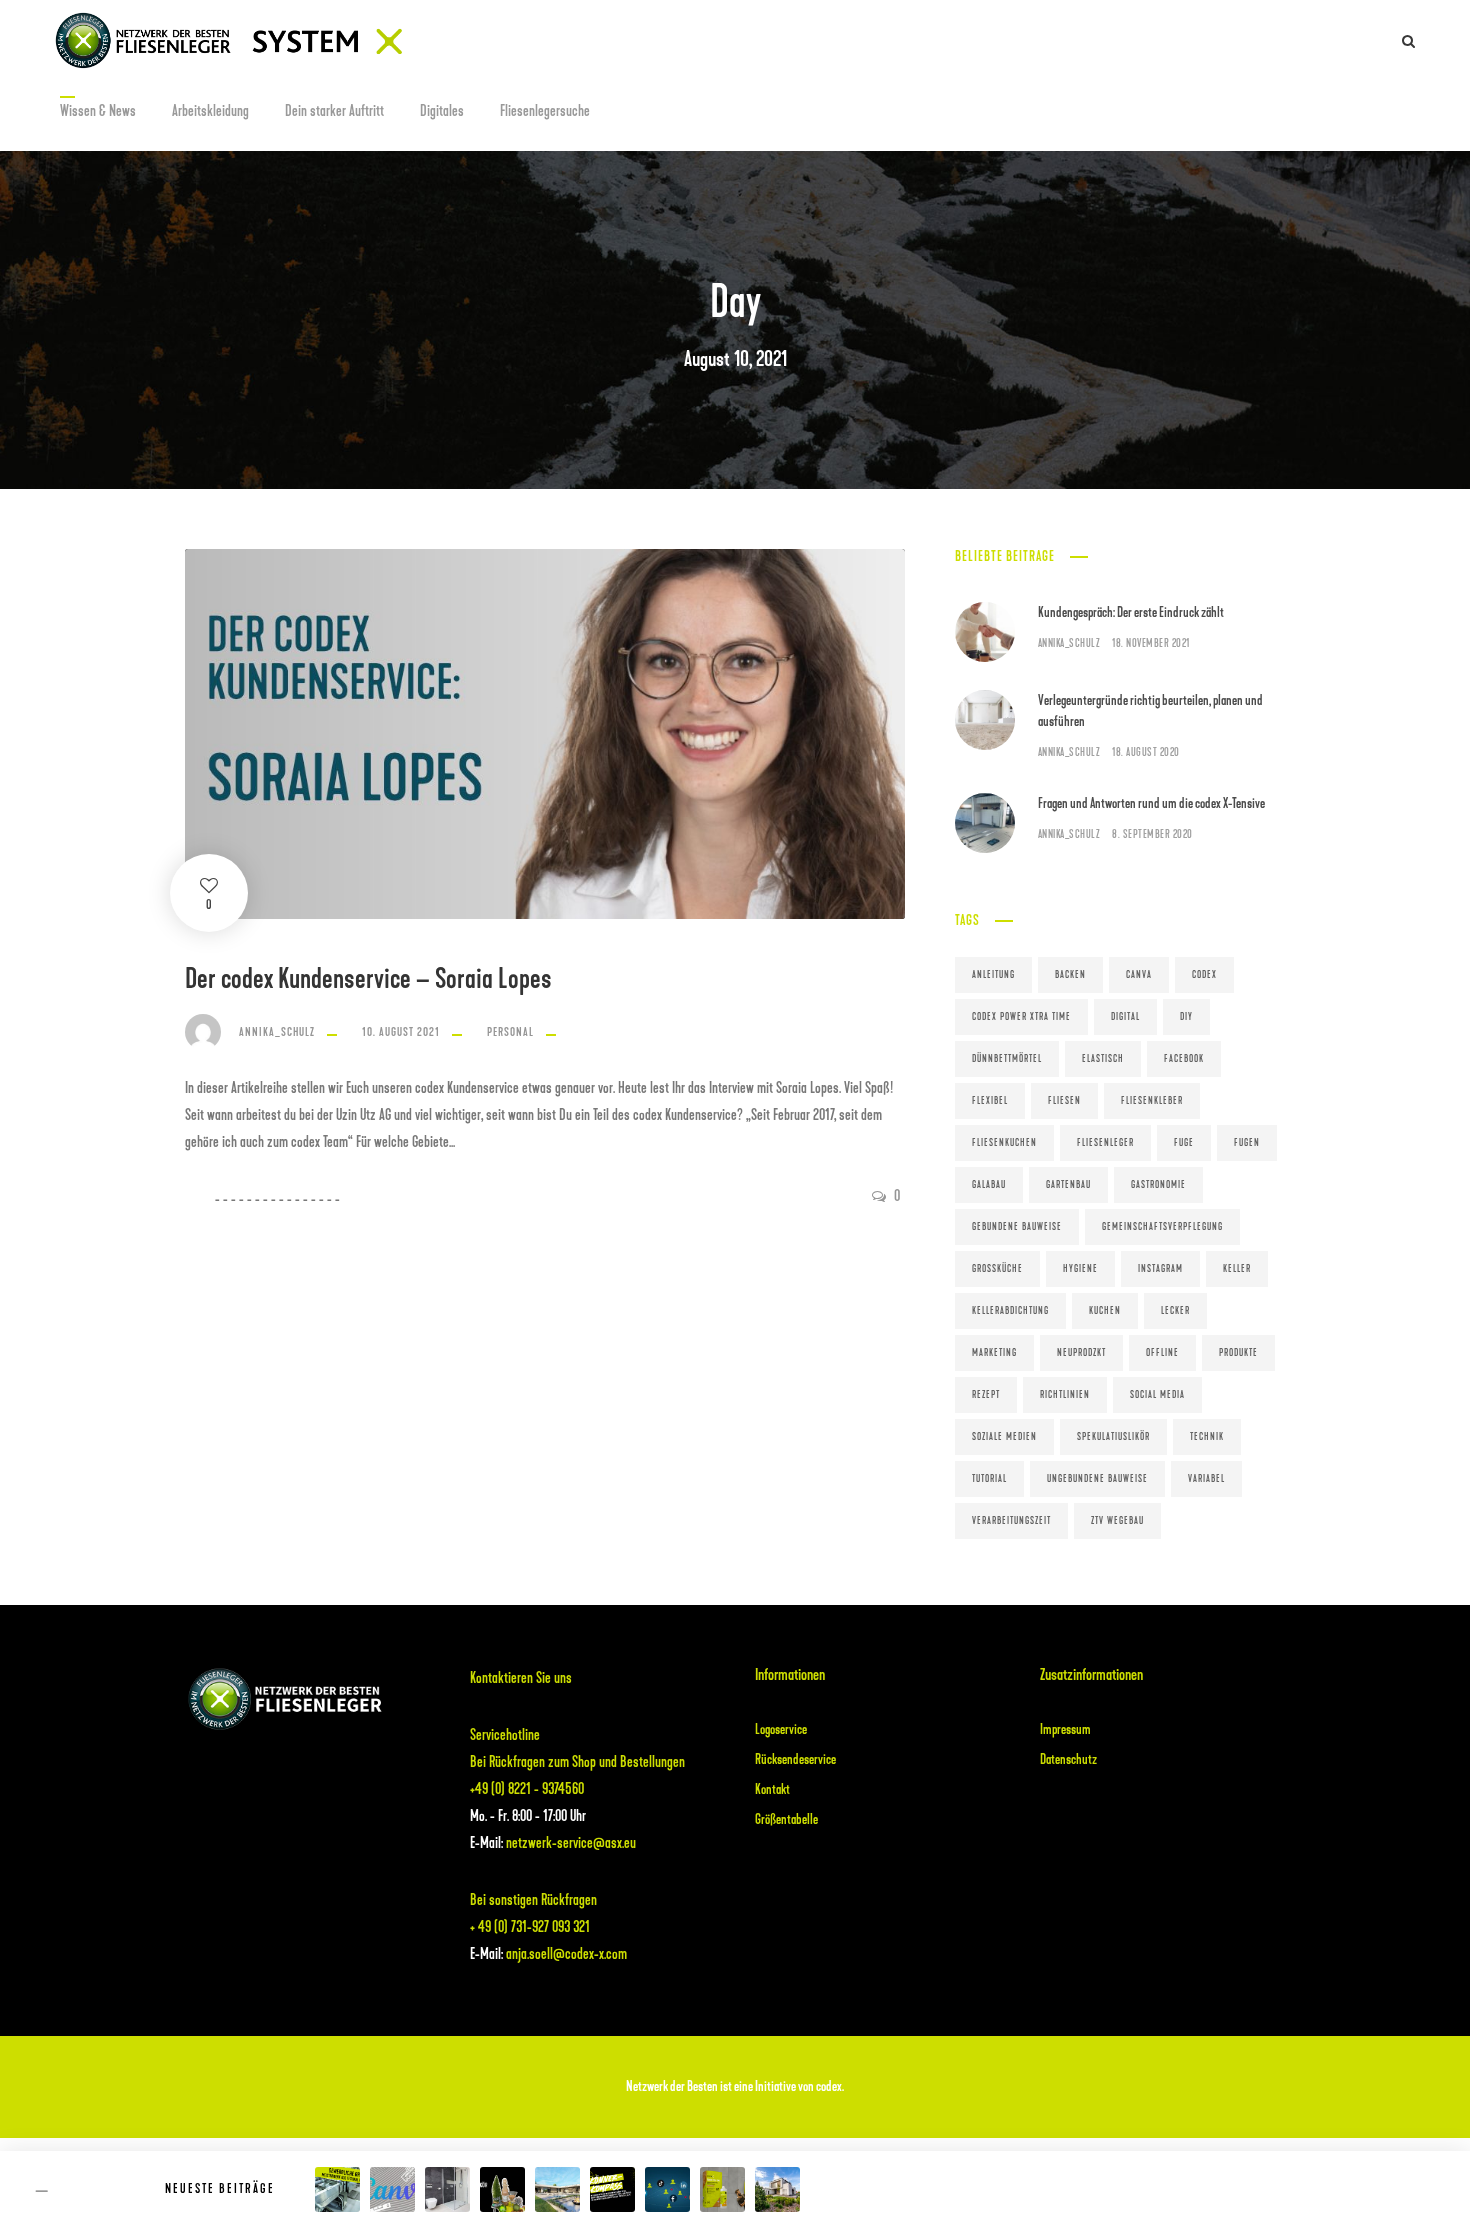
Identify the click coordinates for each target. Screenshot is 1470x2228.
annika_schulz (277, 1032)
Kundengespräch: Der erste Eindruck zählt (1131, 612)
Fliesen (1064, 1101)
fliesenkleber (1152, 1101)
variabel (1206, 1479)
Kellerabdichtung (1010, 1311)
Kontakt (772, 1789)
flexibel (990, 1101)
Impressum (1065, 1729)
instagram (1160, 1269)
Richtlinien (1065, 1395)
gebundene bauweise (1017, 1227)
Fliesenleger (1105, 1143)
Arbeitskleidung (210, 111)
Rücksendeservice (795, 1759)
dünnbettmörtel (1007, 1059)
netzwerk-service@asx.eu (571, 1843)
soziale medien (1004, 1437)
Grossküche (997, 1269)
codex (1204, 975)
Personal (510, 1032)
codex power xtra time (1021, 1017)
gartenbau (1068, 1185)
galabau (989, 1185)
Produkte (1238, 1353)
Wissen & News (98, 111)
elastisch (1103, 1059)
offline (1162, 1353)
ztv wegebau (1117, 1521)
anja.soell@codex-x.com (566, 1954)
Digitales (442, 111)
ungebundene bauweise (1097, 1479)
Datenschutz (1068, 1759)
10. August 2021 (401, 1032)
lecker (1175, 1311)
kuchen (1105, 1311)
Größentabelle (786, 1819)
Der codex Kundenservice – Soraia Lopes (368, 979)
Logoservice (781, 1729)
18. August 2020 (1146, 752)
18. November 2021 (1151, 643)
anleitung (993, 975)
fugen (1247, 1143)
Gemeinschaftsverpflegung (1162, 1227)
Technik (1207, 1437)
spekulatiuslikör (1113, 1437)
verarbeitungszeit (1011, 1521)
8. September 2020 (1152, 834)
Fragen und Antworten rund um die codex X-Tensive (1151, 803)
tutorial (989, 1479)
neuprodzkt (1081, 1353)
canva (1139, 975)
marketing (994, 1353)
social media (1157, 1395)
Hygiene (1080, 1269)
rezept (986, 1395)
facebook (1184, 1059)
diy (1186, 1017)
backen (1070, 975)
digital (1125, 1017)
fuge (1184, 1143)
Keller (1237, 1269)
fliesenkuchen (1004, 1143)
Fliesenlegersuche (545, 111)
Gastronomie (1158, 1185)
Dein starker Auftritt (334, 111)
